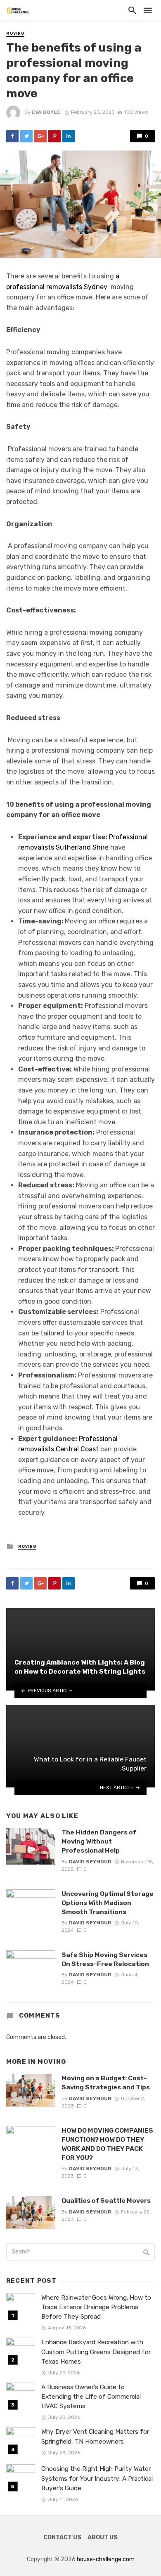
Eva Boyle (46, 112)
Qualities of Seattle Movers (106, 2200)
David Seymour (90, 1862)
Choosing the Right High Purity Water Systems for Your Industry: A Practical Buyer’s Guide (97, 2478)
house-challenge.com (106, 2559)
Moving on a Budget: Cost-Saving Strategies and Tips (106, 2083)
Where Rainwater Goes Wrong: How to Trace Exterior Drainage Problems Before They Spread (96, 2307)
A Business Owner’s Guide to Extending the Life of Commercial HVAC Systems (91, 2397)
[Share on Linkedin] (69, 136)
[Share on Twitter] (26, 136)
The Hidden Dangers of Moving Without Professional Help (99, 1841)
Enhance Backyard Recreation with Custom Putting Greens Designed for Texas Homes (96, 2352)
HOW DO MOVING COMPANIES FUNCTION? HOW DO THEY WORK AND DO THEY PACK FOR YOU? (107, 2144)
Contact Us (62, 2537)
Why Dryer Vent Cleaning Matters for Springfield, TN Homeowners (95, 2436)
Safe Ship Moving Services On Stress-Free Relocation (105, 1959)
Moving (15, 33)
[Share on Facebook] (12, 136)
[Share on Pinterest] (54, 136)
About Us (103, 2537)
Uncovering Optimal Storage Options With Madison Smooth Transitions (108, 1903)
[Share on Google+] (40, 136)
